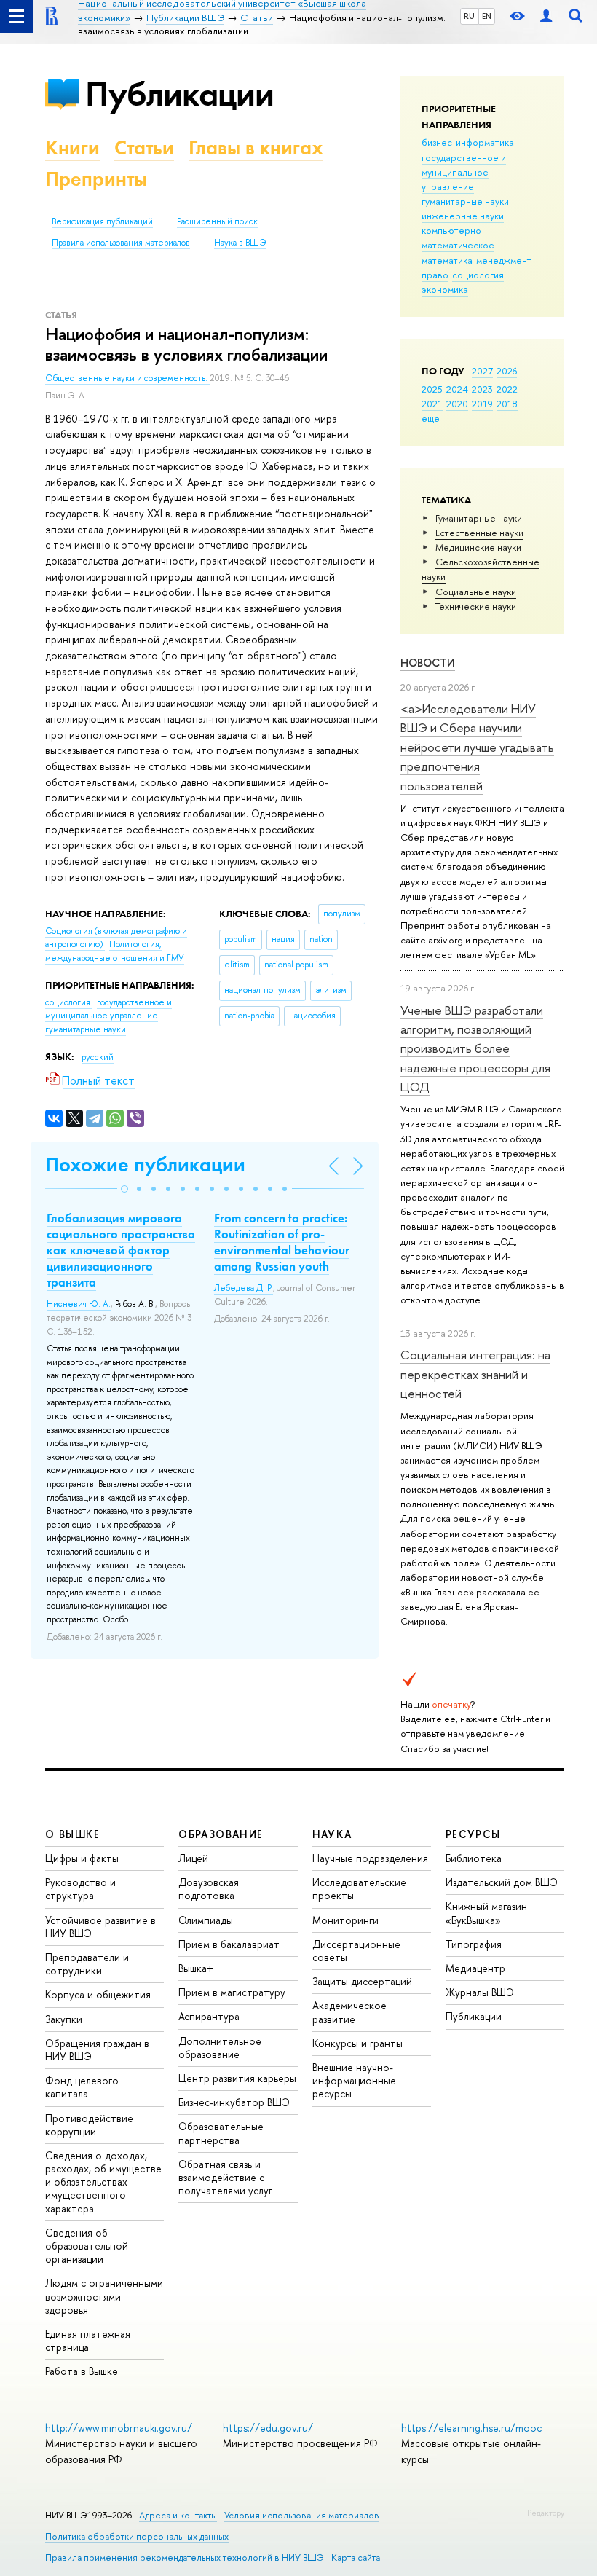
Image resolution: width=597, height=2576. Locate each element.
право (435, 275)
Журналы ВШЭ (480, 1992)
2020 (457, 404)
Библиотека (474, 1858)
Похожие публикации (145, 1165)
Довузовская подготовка (209, 1889)
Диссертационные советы (356, 1951)
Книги (72, 148)
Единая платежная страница (88, 2340)
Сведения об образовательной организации (87, 2246)
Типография (474, 1944)
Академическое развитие (349, 2012)
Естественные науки (479, 533)
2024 (457, 389)
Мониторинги (345, 1920)
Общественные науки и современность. (127, 378)
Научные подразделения (370, 1858)
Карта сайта (356, 2557)
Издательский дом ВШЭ (502, 1882)
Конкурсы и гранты (357, 2043)
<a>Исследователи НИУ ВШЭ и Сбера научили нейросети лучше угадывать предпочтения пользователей (477, 747)
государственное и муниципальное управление (464, 172)
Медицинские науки (478, 547)
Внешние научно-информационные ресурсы (354, 2080)
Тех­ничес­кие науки (476, 606)
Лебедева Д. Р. (244, 1288)
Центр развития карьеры (237, 2078)
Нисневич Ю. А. (79, 1304)
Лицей (193, 1858)
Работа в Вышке (82, 2371)
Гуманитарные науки (479, 518)
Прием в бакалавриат (229, 1944)
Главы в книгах (256, 148)
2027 (482, 371)
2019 (482, 404)
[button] (124, 1189)
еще (431, 418)
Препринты (96, 179)
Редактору (546, 2513)
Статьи (144, 148)
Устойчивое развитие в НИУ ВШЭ (100, 1927)
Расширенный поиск (217, 221)
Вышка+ (196, 1968)
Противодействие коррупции (89, 2125)
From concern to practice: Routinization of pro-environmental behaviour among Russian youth (282, 1242)
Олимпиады (206, 1920)
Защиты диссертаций (362, 1981)
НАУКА (332, 1834)
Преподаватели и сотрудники (87, 1964)
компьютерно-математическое (458, 237)
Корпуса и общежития (98, 1994)
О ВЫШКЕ (73, 1834)
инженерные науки (463, 216)
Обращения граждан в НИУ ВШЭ (97, 2050)
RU (469, 16)
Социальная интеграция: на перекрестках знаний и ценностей (475, 1374)
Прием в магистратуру (232, 1992)
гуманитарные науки (465, 201)
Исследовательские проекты (359, 1889)
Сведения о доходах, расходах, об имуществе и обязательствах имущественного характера (103, 2182)
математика (447, 260)
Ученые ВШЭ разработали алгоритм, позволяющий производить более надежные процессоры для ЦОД (475, 1048)
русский (98, 1057)
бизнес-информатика (468, 142)
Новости (428, 663)
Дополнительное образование (220, 2047)
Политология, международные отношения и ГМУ (115, 951)
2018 (507, 404)
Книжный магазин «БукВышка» (486, 1913)
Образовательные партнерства (221, 2133)
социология (478, 275)
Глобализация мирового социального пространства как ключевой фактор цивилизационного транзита (121, 1250)
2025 (432, 389)
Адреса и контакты (178, 2515)
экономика (445, 289)
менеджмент (504, 260)
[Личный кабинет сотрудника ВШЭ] (546, 16)
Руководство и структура (80, 1889)
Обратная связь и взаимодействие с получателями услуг (225, 2177)
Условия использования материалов (302, 2515)
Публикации (179, 94)
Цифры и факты (82, 1858)
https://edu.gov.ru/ (268, 2428)
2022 (507, 389)
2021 (432, 404)
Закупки (64, 2019)
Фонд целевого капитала (82, 2087)
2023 (482, 389)
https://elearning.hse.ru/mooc (471, 2428)
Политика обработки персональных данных (137, 2536)
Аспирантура (209, 2016)
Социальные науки (476, 592)
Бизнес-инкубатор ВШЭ (234, 2102)
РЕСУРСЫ (473, 1834)
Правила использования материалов (121, 243)
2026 (507, 371)
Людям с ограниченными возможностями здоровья (104, 2296)
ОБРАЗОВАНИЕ (221, 1834)
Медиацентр (475, 1968)
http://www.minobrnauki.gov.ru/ (119, 2428)
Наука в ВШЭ (240, 243)
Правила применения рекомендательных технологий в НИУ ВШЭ (185, 2557)
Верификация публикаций (102, 221)
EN (487, 16)
